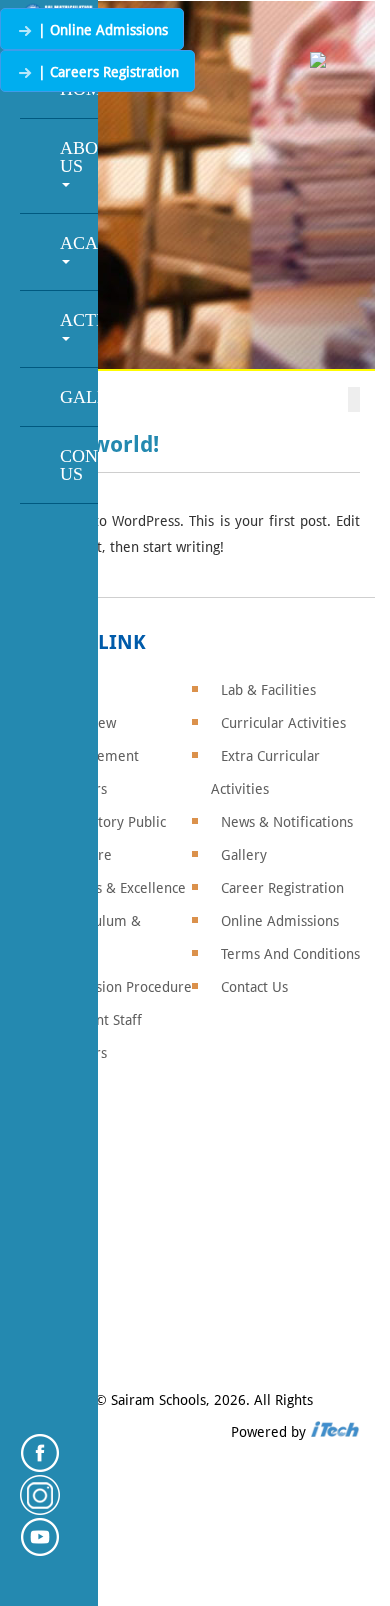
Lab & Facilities (268, 690)
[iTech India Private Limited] (335, 1432)
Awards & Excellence (121, 888)
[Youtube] (40, 1550)
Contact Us (79, 465)
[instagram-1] (40, 1508)
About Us (79, 157)
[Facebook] (40, 1466)
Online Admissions (280, 921)
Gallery (79, 397)
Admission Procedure (124, 987)
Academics (79, 243)
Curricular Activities (283, 723)
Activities (79, 320)
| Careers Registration (106, 72)
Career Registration (282, 888)
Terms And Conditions (290, 954)
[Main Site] (318, 61)
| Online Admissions (101, 30)
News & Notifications (287, 822)
